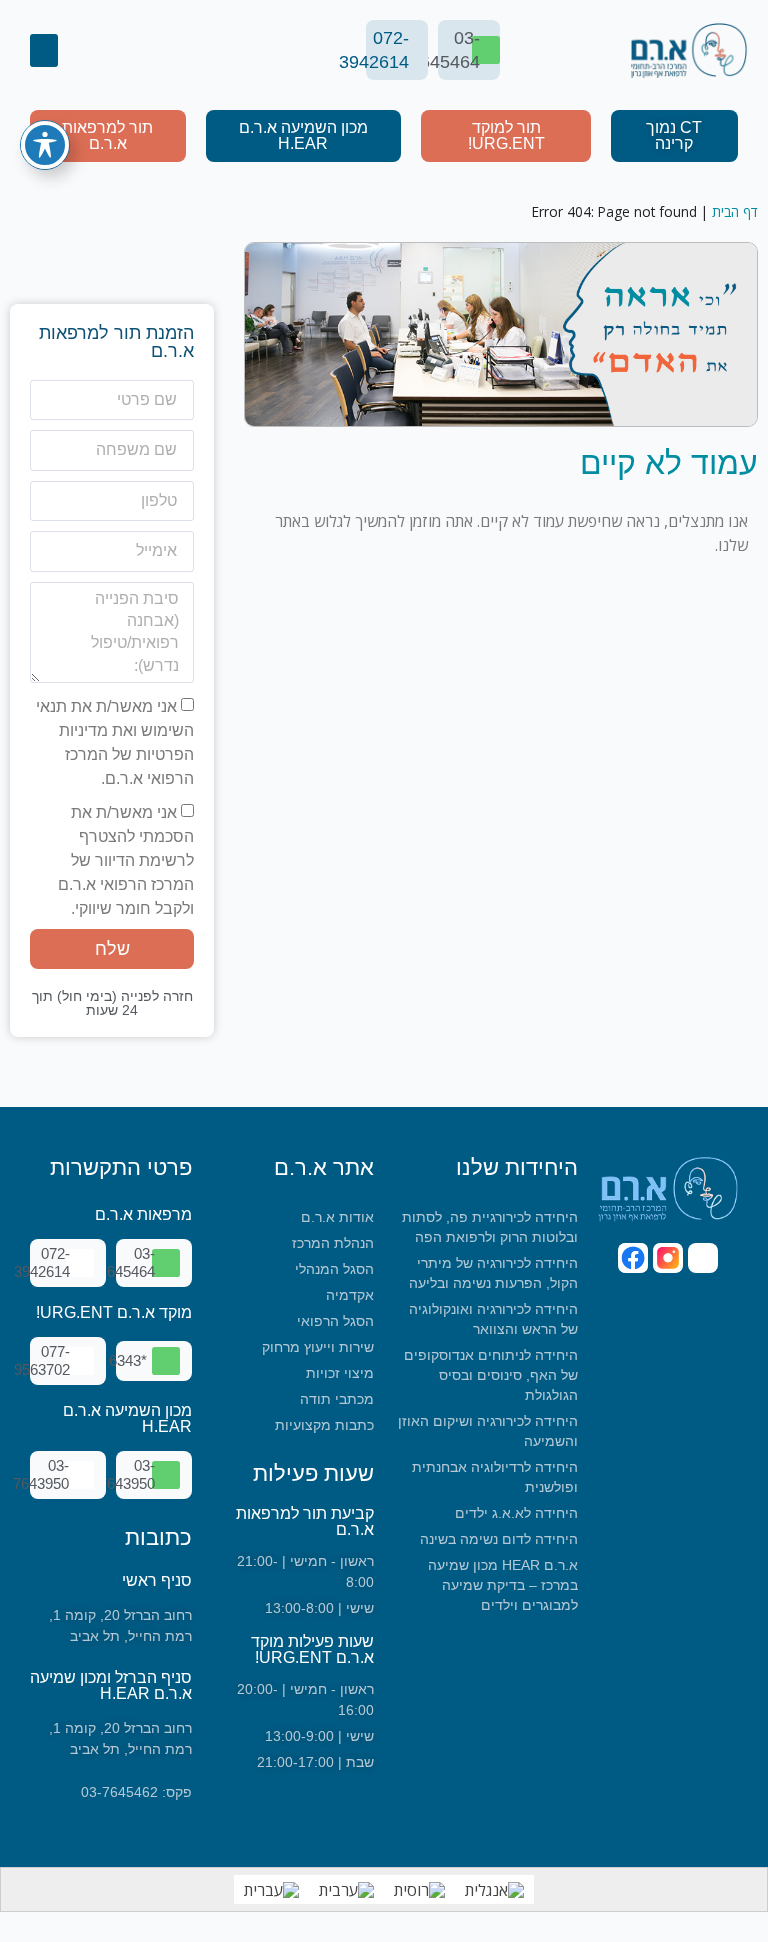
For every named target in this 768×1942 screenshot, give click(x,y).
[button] (44, 50)
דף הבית (735, 211)
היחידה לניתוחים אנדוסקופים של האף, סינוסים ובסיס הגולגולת (491, 1375)
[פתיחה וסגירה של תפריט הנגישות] (45, 145)
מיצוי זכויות (340, 1373)
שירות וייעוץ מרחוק (318, 1347)
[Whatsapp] (703, 1258)
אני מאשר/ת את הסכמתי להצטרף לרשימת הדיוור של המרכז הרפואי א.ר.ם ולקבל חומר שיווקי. (126, 860)
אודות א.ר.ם (337, 1217)
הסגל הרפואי (335, 1321)
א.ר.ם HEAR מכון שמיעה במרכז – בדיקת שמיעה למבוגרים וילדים (503, 1585)
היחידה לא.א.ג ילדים (516, 1513)
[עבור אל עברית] (271, 1889)
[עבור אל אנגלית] (494, 1889)
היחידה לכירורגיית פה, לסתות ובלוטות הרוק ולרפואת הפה (490, 1227)
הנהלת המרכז (333, 1243)
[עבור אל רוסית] (419, 1889)
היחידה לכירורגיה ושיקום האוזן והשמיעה (488, 1431)
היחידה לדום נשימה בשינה (499, 1539)
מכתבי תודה (337, 1399)
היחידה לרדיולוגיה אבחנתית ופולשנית (495, 1477)
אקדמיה (350, 1295)
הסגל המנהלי (334, 1269)
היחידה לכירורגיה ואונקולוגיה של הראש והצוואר (493, 1319)
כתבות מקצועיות (324, 1425)
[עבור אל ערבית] (346, 1889)
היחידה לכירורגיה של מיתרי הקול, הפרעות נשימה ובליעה (493, 1273)
